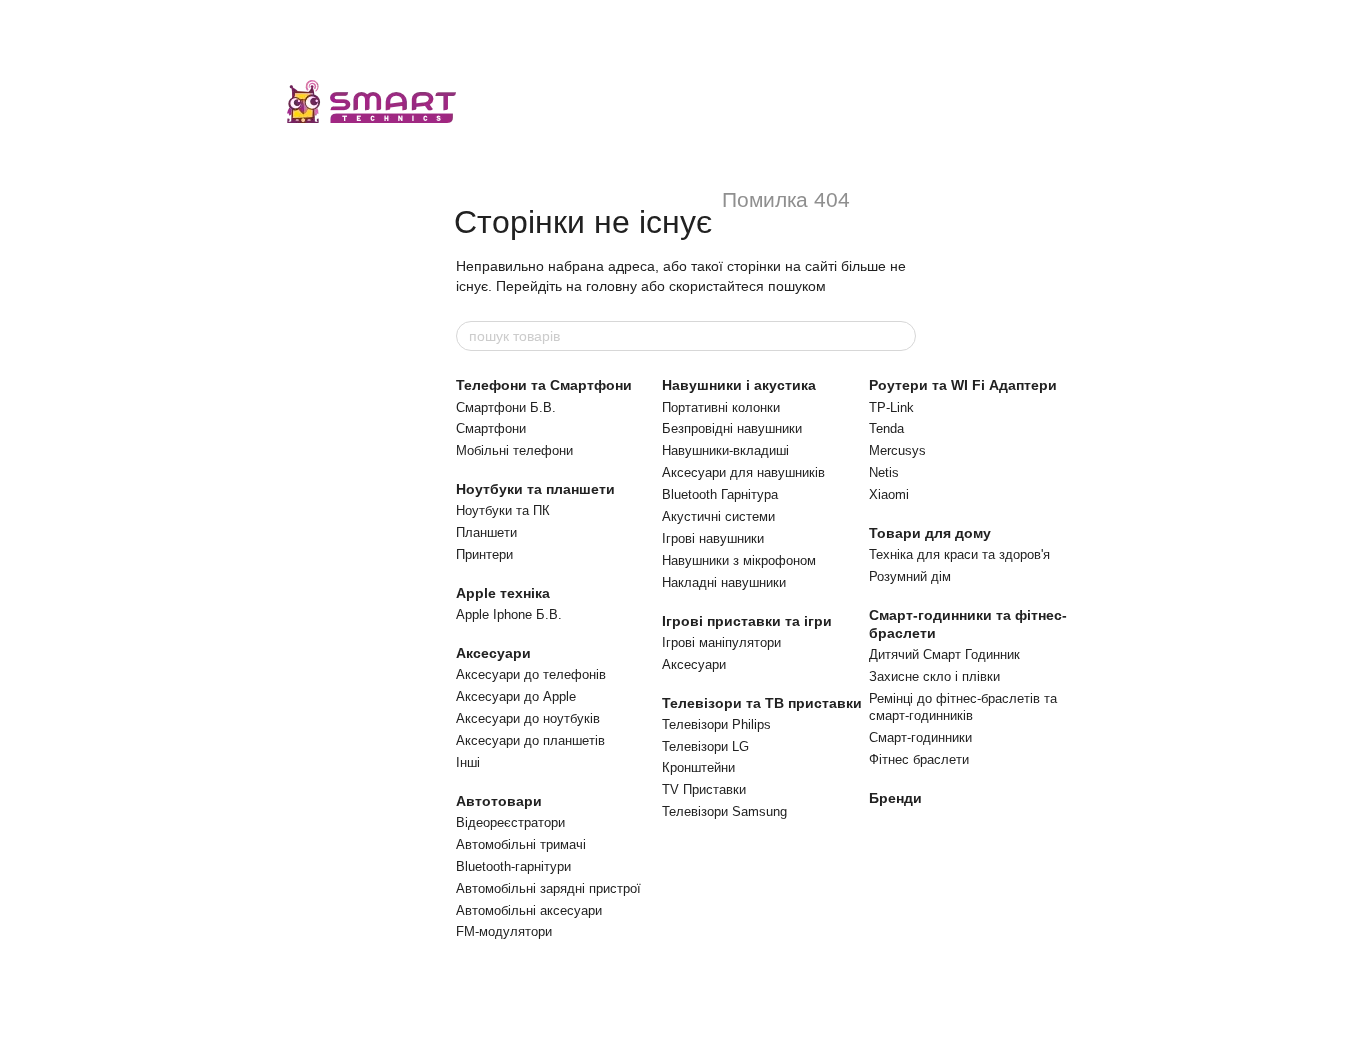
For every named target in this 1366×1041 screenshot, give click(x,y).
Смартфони (491, 428)
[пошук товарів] (900, 336)
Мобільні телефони (514, 450)
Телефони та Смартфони (544, 385)
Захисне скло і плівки (934, 676)
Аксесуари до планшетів (530, 740)
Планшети (486, 532)
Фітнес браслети (919, 759)
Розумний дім (910, 576)
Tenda (886, 428)
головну (611, 286)
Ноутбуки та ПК (503, 510)
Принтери (484, 554)
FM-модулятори (504, 931)
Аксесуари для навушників (743, 472)
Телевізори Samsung (724, 811)
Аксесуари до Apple (516, 696)
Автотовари (499, 801)
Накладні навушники (724, 582)
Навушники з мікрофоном (739, 560)
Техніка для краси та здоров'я (959, 554)
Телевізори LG (705, 746)
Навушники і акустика (739, 385)
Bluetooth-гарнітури (513, 866)
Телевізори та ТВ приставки (762, 703)
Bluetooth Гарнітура (720, 494)
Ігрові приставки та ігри (747, 621)
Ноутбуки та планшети (535, 489)
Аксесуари (493, 653)
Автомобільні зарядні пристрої (548, 888)
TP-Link (891, 407)
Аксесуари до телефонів (531, 674)
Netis (884, 472)
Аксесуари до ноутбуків (528, 718)
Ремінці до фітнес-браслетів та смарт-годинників (963, 707)
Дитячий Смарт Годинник (944, 654)
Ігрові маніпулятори (721, 642)
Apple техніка (503, 593)
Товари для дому (930, 533)
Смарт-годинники (920, 737)
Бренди (895, 798)
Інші (468, 762)
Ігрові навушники (713, 538)
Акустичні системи (718, 516)
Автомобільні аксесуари (529, 910)
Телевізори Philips (716, 724)
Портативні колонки (721, 407)
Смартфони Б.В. (506, 407)
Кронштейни (698, 767)
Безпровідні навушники (732, 428)
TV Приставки (704, 789)
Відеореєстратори (510, 822)
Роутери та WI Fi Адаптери (963, 385)
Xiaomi (889, 494)
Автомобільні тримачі (521, 844)
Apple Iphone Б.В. (509, 614)
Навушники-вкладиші (725, 450)
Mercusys (897, 450)
